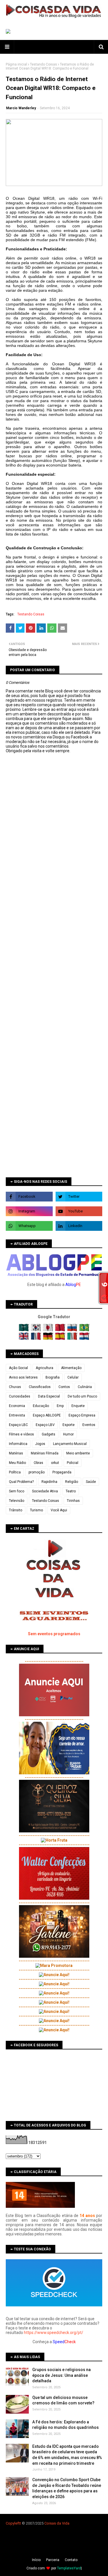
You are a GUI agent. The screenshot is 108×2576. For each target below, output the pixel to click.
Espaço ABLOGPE (47, 1415)
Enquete (78, 1406)
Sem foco (17, 1491)
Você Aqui (59, 1510)
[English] (24, 1339)
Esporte (69, 1425)
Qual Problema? (21, 1482)
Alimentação (71, 1368)
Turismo (36, 1510)
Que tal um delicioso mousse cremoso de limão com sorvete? (63, 2400)
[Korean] (36, 1330)
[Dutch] (84, 1339)
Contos (64, 1387)
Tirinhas (73, 1501)
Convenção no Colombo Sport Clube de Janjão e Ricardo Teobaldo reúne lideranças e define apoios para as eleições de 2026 (67, 2488)
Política (15, 1472)
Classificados (40, 1387)
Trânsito (16, 1510)
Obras (38, 1463)
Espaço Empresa (82, 1415)
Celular (73, 1377)
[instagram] (29, 1211)
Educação (41, 1406)
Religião (72, 1482)
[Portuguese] (84, 1330)
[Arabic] (24, 1330)
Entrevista (17, 1415)
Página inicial (16, 64)
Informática (18, 1444)
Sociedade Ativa (45, 1491)
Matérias (16, 1453)
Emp (60, 1406)
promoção (37, 1472)
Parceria (53, 2560)
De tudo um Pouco (82, 1396)
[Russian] (73, 1330)
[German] (49, 1339)
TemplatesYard (69, 2568)
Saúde (91, 1482)
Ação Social (18, 1368)
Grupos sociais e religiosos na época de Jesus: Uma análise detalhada (61, 2375)
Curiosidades (20, 1396)
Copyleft (13, 2523)
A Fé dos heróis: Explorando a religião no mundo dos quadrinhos (66, 2425)
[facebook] (29, 1197)
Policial (73, 1463)
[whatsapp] (29, 1226)
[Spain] (61, 1339)
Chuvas (15, 1387)
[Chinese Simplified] (61, 1330)
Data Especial (49, 1396)
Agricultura (44, 1368)
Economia (17, 1406)
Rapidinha (49, 1482)
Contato (71, 2560)
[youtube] (79, 1211)
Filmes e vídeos (21, 1434)
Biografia (53, 1377)
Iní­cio (36, 2560)
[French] (36, 1339)
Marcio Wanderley (21, 108)
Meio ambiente (78, 1453)
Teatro (71, 1491)
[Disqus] (54, 956)
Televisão (17, 1501)
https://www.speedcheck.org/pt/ (54, 2333)
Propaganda (62, 1472)
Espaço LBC (18, 1425)
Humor (68, 1434)
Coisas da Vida (57, 2523)
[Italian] (73, 1339)
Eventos (89, 1425)
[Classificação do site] (40, 2206)
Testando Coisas (43, 64)
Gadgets (49, 1434)
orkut (55, 1463)
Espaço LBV (45, 1425)
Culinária (85, 1387)
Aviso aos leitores (23, 1377)
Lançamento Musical (70, 1444)
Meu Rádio (17, 1463)
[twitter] (79, 1197)
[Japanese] (49, 1330)
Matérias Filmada (45, 1453)
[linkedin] (79, 1226)
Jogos (40, 1444)
